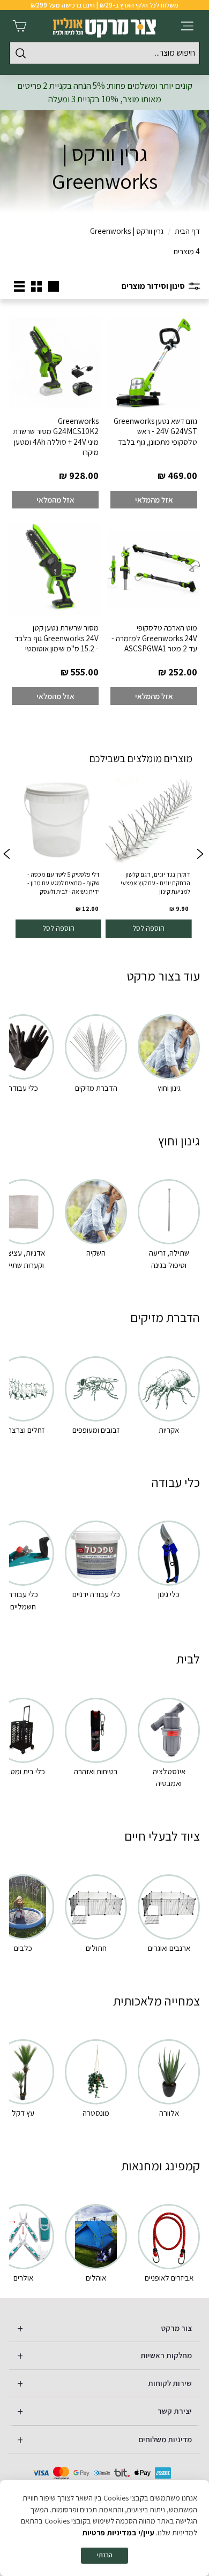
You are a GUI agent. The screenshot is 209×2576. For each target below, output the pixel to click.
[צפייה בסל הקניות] (20, 26)
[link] (148, 855)
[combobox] (104, 53)
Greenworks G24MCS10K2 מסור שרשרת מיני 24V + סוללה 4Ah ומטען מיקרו (56, 437)
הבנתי (105, 2555)
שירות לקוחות (170, 2383)
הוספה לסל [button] (148, 928)
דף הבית (187, 231)
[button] (6, 855)
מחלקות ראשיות (166, 2355)
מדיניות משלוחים (165, 2439)
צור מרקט (177, 2328)
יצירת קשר (175, 2411)
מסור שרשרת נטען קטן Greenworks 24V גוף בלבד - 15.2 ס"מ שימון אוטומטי (57, 638)
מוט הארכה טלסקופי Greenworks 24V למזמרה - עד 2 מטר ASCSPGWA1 (154, 638)
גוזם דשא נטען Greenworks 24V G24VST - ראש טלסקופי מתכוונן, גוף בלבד (155, 431)
